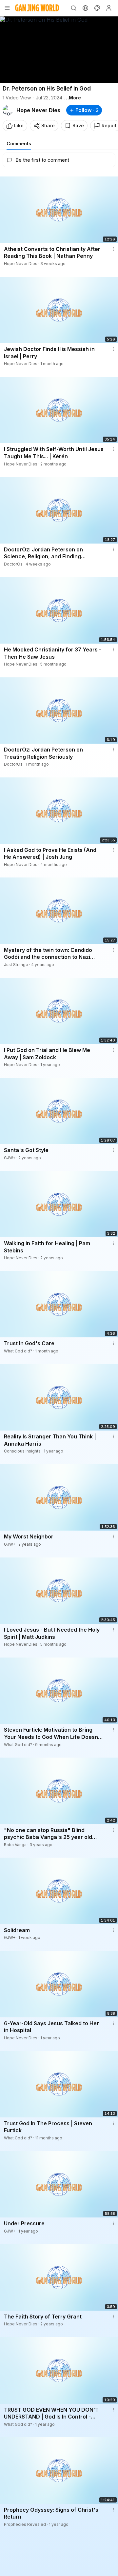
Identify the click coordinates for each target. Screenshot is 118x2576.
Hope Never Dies (38, 110)
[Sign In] (109, 8)
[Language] (85, 8)
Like (19, 125)
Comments (19, 144)
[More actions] (113, 249)
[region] (59, 50)
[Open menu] (7, 8)
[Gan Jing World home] (37, 8)
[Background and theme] (97, 8)
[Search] (73, 8)
